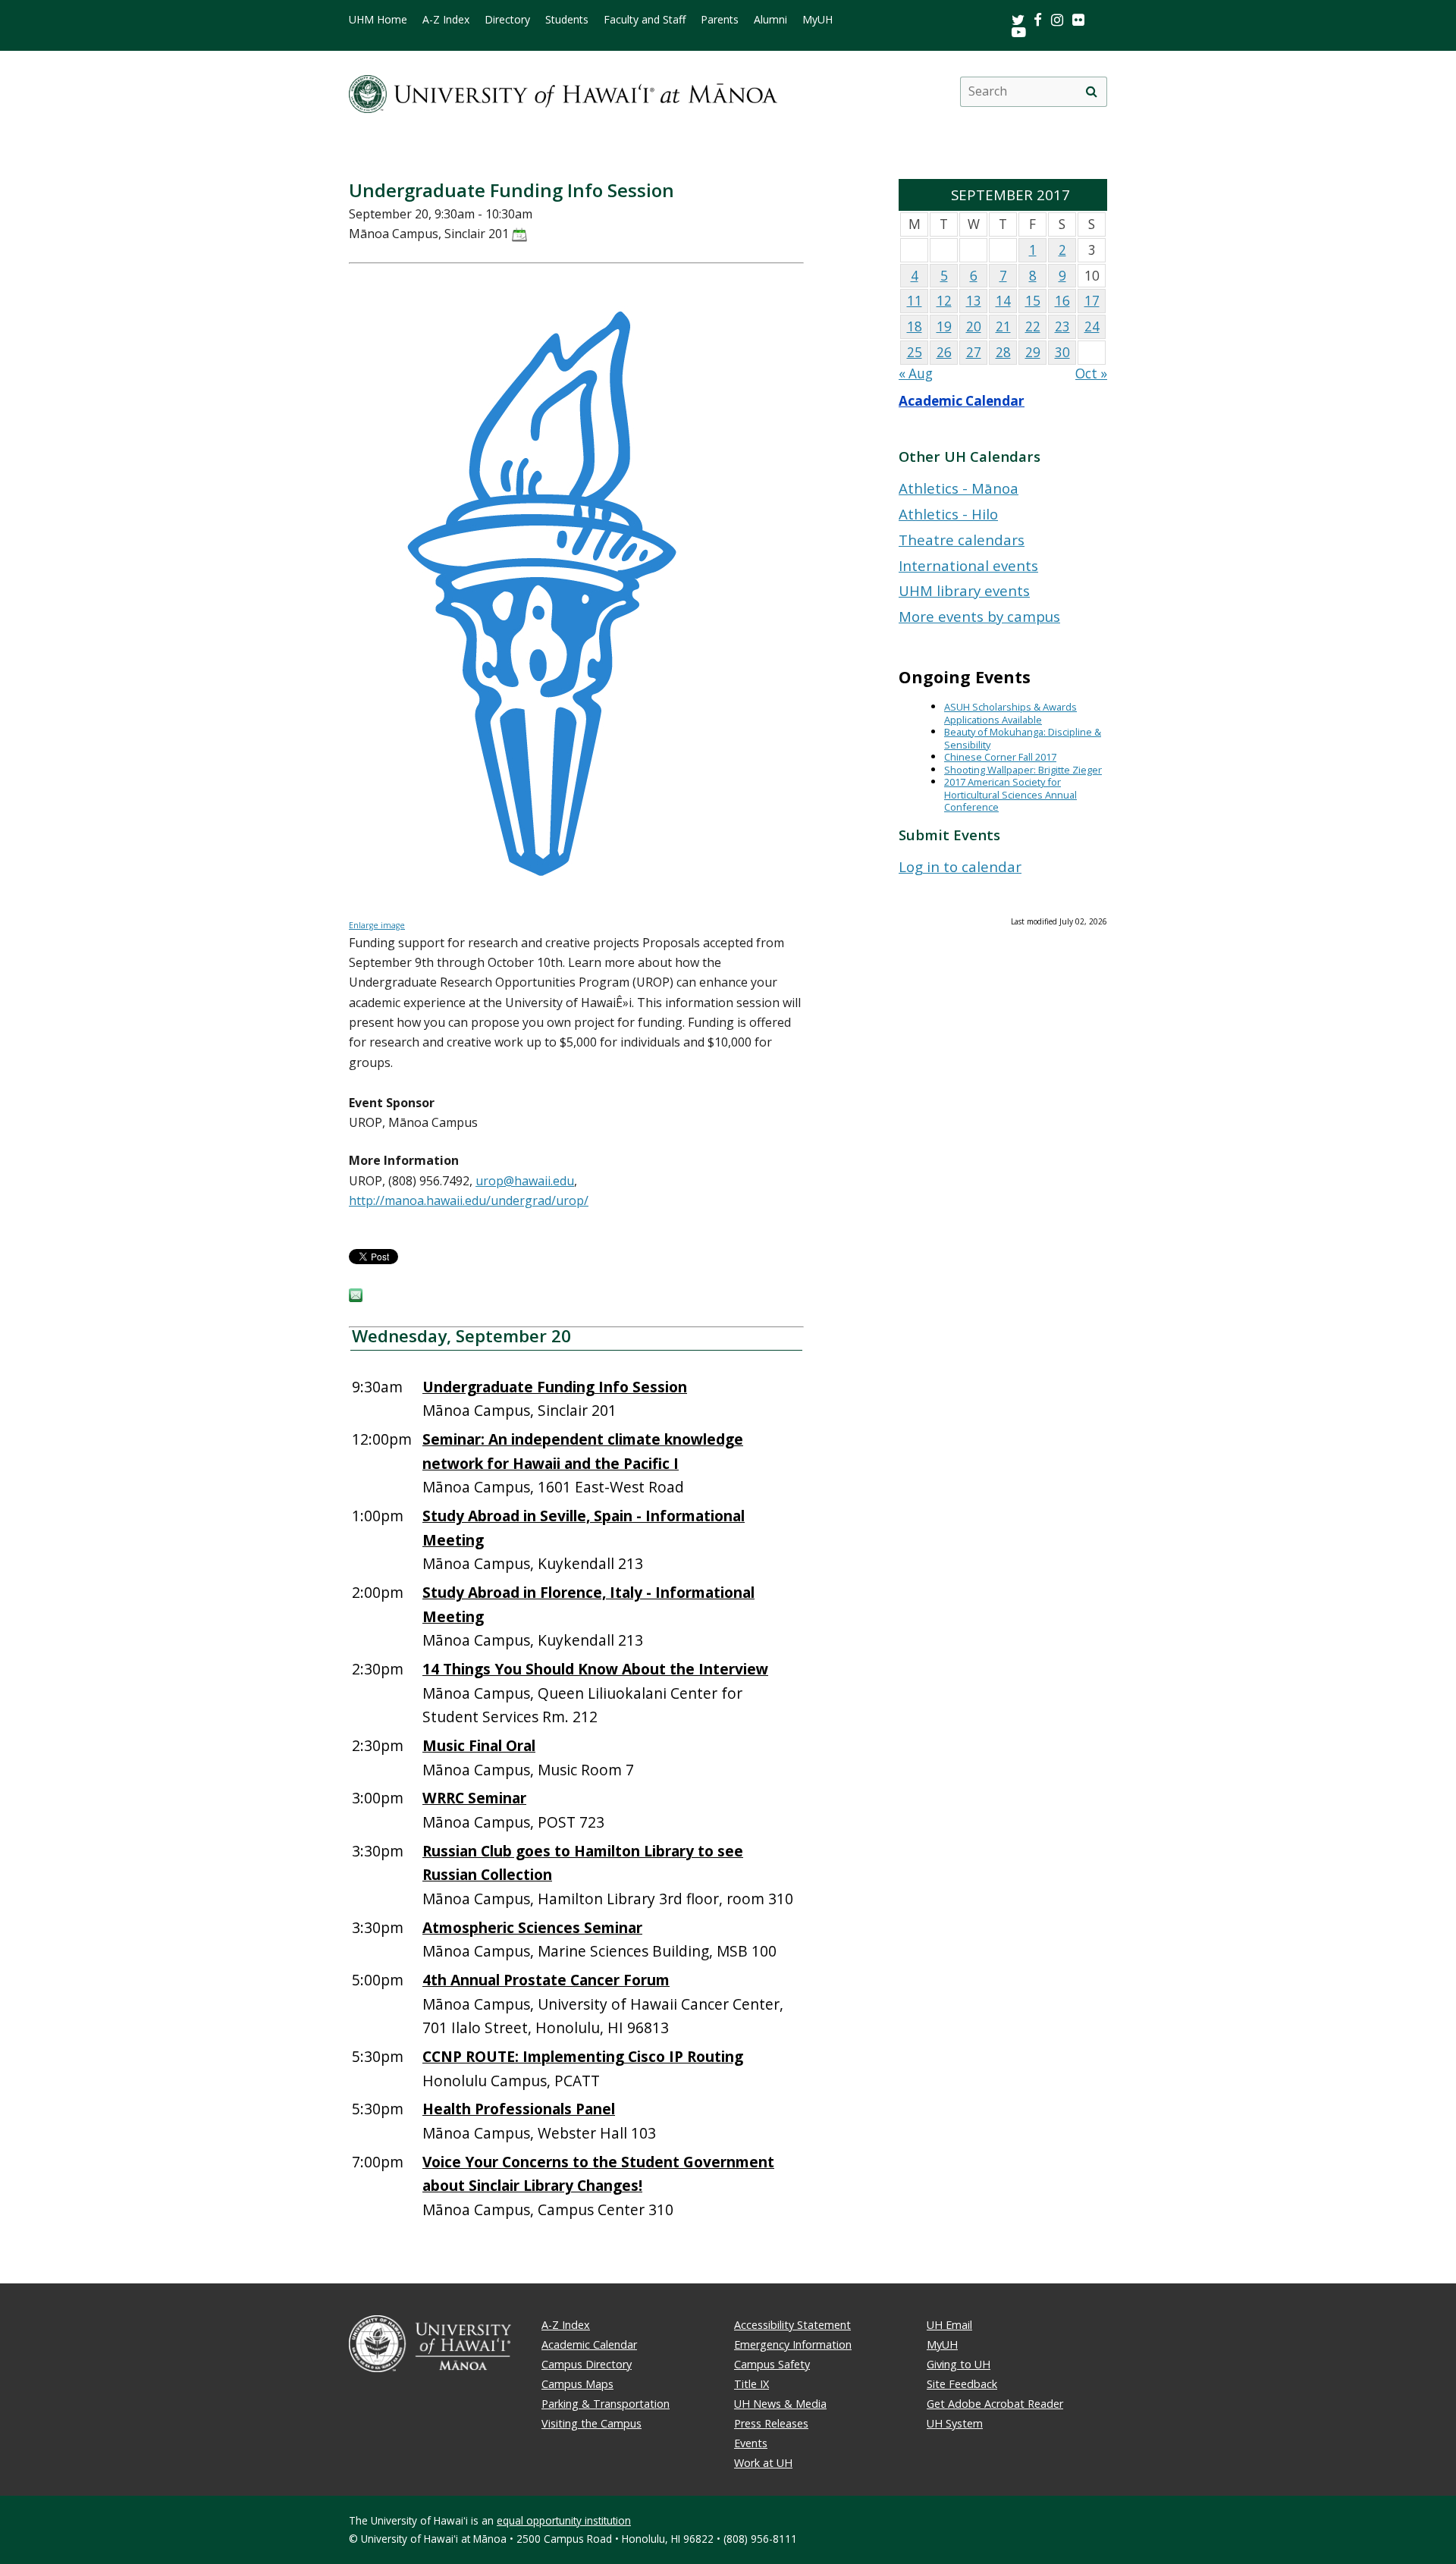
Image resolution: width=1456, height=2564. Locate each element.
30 (1062, 352)
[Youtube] (1019, 31)
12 (944, 301)
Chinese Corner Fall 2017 (1000, 757)
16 (1062, 301)
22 (1033, 326)
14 (1003, 301)
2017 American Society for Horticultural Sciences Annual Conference (1010, 794)
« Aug (916, 373)
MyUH (817, 20)
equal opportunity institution (564, 2520)
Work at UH (763, 2463)
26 (944, 352)
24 (1092, 326)
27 (974, 352)
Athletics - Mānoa (959, 488)
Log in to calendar (960, 866)
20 (974, 326)
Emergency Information (793, 2344)
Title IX (752, 2384)
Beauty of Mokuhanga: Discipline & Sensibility (1023, 738)
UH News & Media (780, 2404)
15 (1033, 301)
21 (1003, 326)
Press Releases (771, 2423)
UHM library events (964, 590)
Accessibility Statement (792, 2325)
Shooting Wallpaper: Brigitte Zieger (1023, 770)
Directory (507, 20)
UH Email (949, 2325)
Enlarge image (377, 925)
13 (974, 301)
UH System (955, 2423)
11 (915, 301)
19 (944, 326)
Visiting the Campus (591, 2423)
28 (1003, 352)
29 (1033, 352)
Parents (720, 20)
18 (915, 326)
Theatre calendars (962, 540)
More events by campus (979, 616)
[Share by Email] (356, 1298)
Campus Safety (772, 2364)
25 (915, 352)
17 (1092, 301)
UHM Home (378, 20)
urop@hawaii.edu (525, 1181)
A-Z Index (446, 20)
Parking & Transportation (606, 2404)
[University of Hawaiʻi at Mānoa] (563, 91)
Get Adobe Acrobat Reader (995, 2404)
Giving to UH (959, 2364)
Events (751, 2443)
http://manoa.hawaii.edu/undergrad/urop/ (469, 1200)
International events (968, 565)
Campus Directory (587, 2364)
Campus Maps (577, 2384)
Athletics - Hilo (948, 514)
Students (567, 20)
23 (1062, 326)
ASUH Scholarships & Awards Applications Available (1010, 713)
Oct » (1091, 373)
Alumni (770, 20)
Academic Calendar (962, 401)
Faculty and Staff (645, 20)
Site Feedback (962, 2384)
